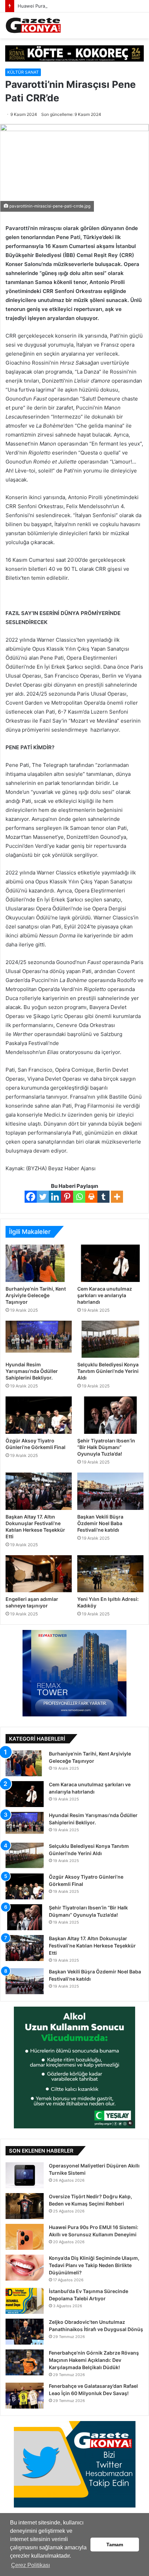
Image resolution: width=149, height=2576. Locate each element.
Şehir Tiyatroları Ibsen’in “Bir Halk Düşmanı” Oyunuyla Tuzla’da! (106, 1447)
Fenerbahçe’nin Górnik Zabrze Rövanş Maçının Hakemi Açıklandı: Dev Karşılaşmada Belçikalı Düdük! (94, 2360)
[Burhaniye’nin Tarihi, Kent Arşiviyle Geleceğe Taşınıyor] (39, 1263)
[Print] (91, 1197)
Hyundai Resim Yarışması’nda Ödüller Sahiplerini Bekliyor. (32, 1371)
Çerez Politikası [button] (30, 2565)
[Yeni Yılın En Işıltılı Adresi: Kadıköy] (110, 1574)
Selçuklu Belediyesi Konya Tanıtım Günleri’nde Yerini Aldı (108, 1371)
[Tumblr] (103, 1197)
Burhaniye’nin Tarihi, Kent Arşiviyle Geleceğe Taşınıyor (36, 1295)
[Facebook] (31, 1197)
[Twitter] (43, 1197)
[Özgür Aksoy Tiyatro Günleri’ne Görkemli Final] (39, 1415)
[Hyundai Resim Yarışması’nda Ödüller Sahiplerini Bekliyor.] (39, 1339)
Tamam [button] (115, 2545)
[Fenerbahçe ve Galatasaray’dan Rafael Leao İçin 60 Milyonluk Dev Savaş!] (25, 2396)
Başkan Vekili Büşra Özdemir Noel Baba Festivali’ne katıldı (100, 1523)
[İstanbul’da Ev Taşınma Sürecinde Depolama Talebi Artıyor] (25, 2301)
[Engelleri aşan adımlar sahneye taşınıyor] (39, 1574)
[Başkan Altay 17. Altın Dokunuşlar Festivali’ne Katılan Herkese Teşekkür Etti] (39, 1491)
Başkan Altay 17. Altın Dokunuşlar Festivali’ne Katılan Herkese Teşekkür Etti (92, 1946)
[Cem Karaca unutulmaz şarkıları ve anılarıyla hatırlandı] (110, 1263)
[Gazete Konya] (33, 25)
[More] (117, 1197)
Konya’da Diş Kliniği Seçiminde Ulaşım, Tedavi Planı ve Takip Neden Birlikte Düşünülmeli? (94, 2265)
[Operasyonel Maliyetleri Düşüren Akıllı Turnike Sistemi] (25, 2175)
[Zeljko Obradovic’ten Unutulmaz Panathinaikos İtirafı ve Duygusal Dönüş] (25, 2332)
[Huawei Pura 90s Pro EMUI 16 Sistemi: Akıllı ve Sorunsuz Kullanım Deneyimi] (25, 2237)
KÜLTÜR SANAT (23, 72)
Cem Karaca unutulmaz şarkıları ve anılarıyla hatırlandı (105, 1295)
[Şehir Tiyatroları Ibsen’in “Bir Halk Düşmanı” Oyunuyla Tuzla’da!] (110, 1415)
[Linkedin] (55, 1197)
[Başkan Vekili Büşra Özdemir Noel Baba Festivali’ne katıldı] (110, 1491)
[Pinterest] (67, 1197)
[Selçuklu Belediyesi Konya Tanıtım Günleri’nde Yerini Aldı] (110, 1339)
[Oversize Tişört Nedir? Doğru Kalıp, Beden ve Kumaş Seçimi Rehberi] (25, 2206)
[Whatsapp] (79, 1197)
